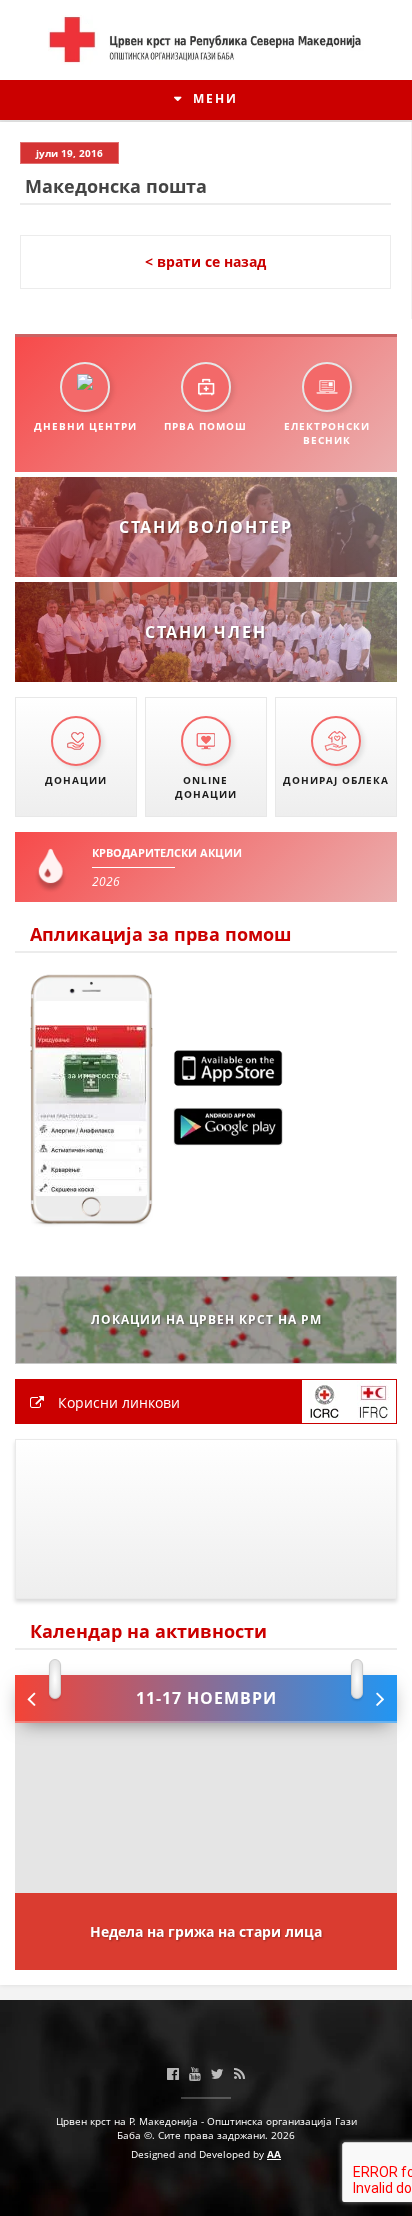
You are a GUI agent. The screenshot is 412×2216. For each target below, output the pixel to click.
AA (274, 2154)
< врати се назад (205, 261)
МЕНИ (213, 98)
